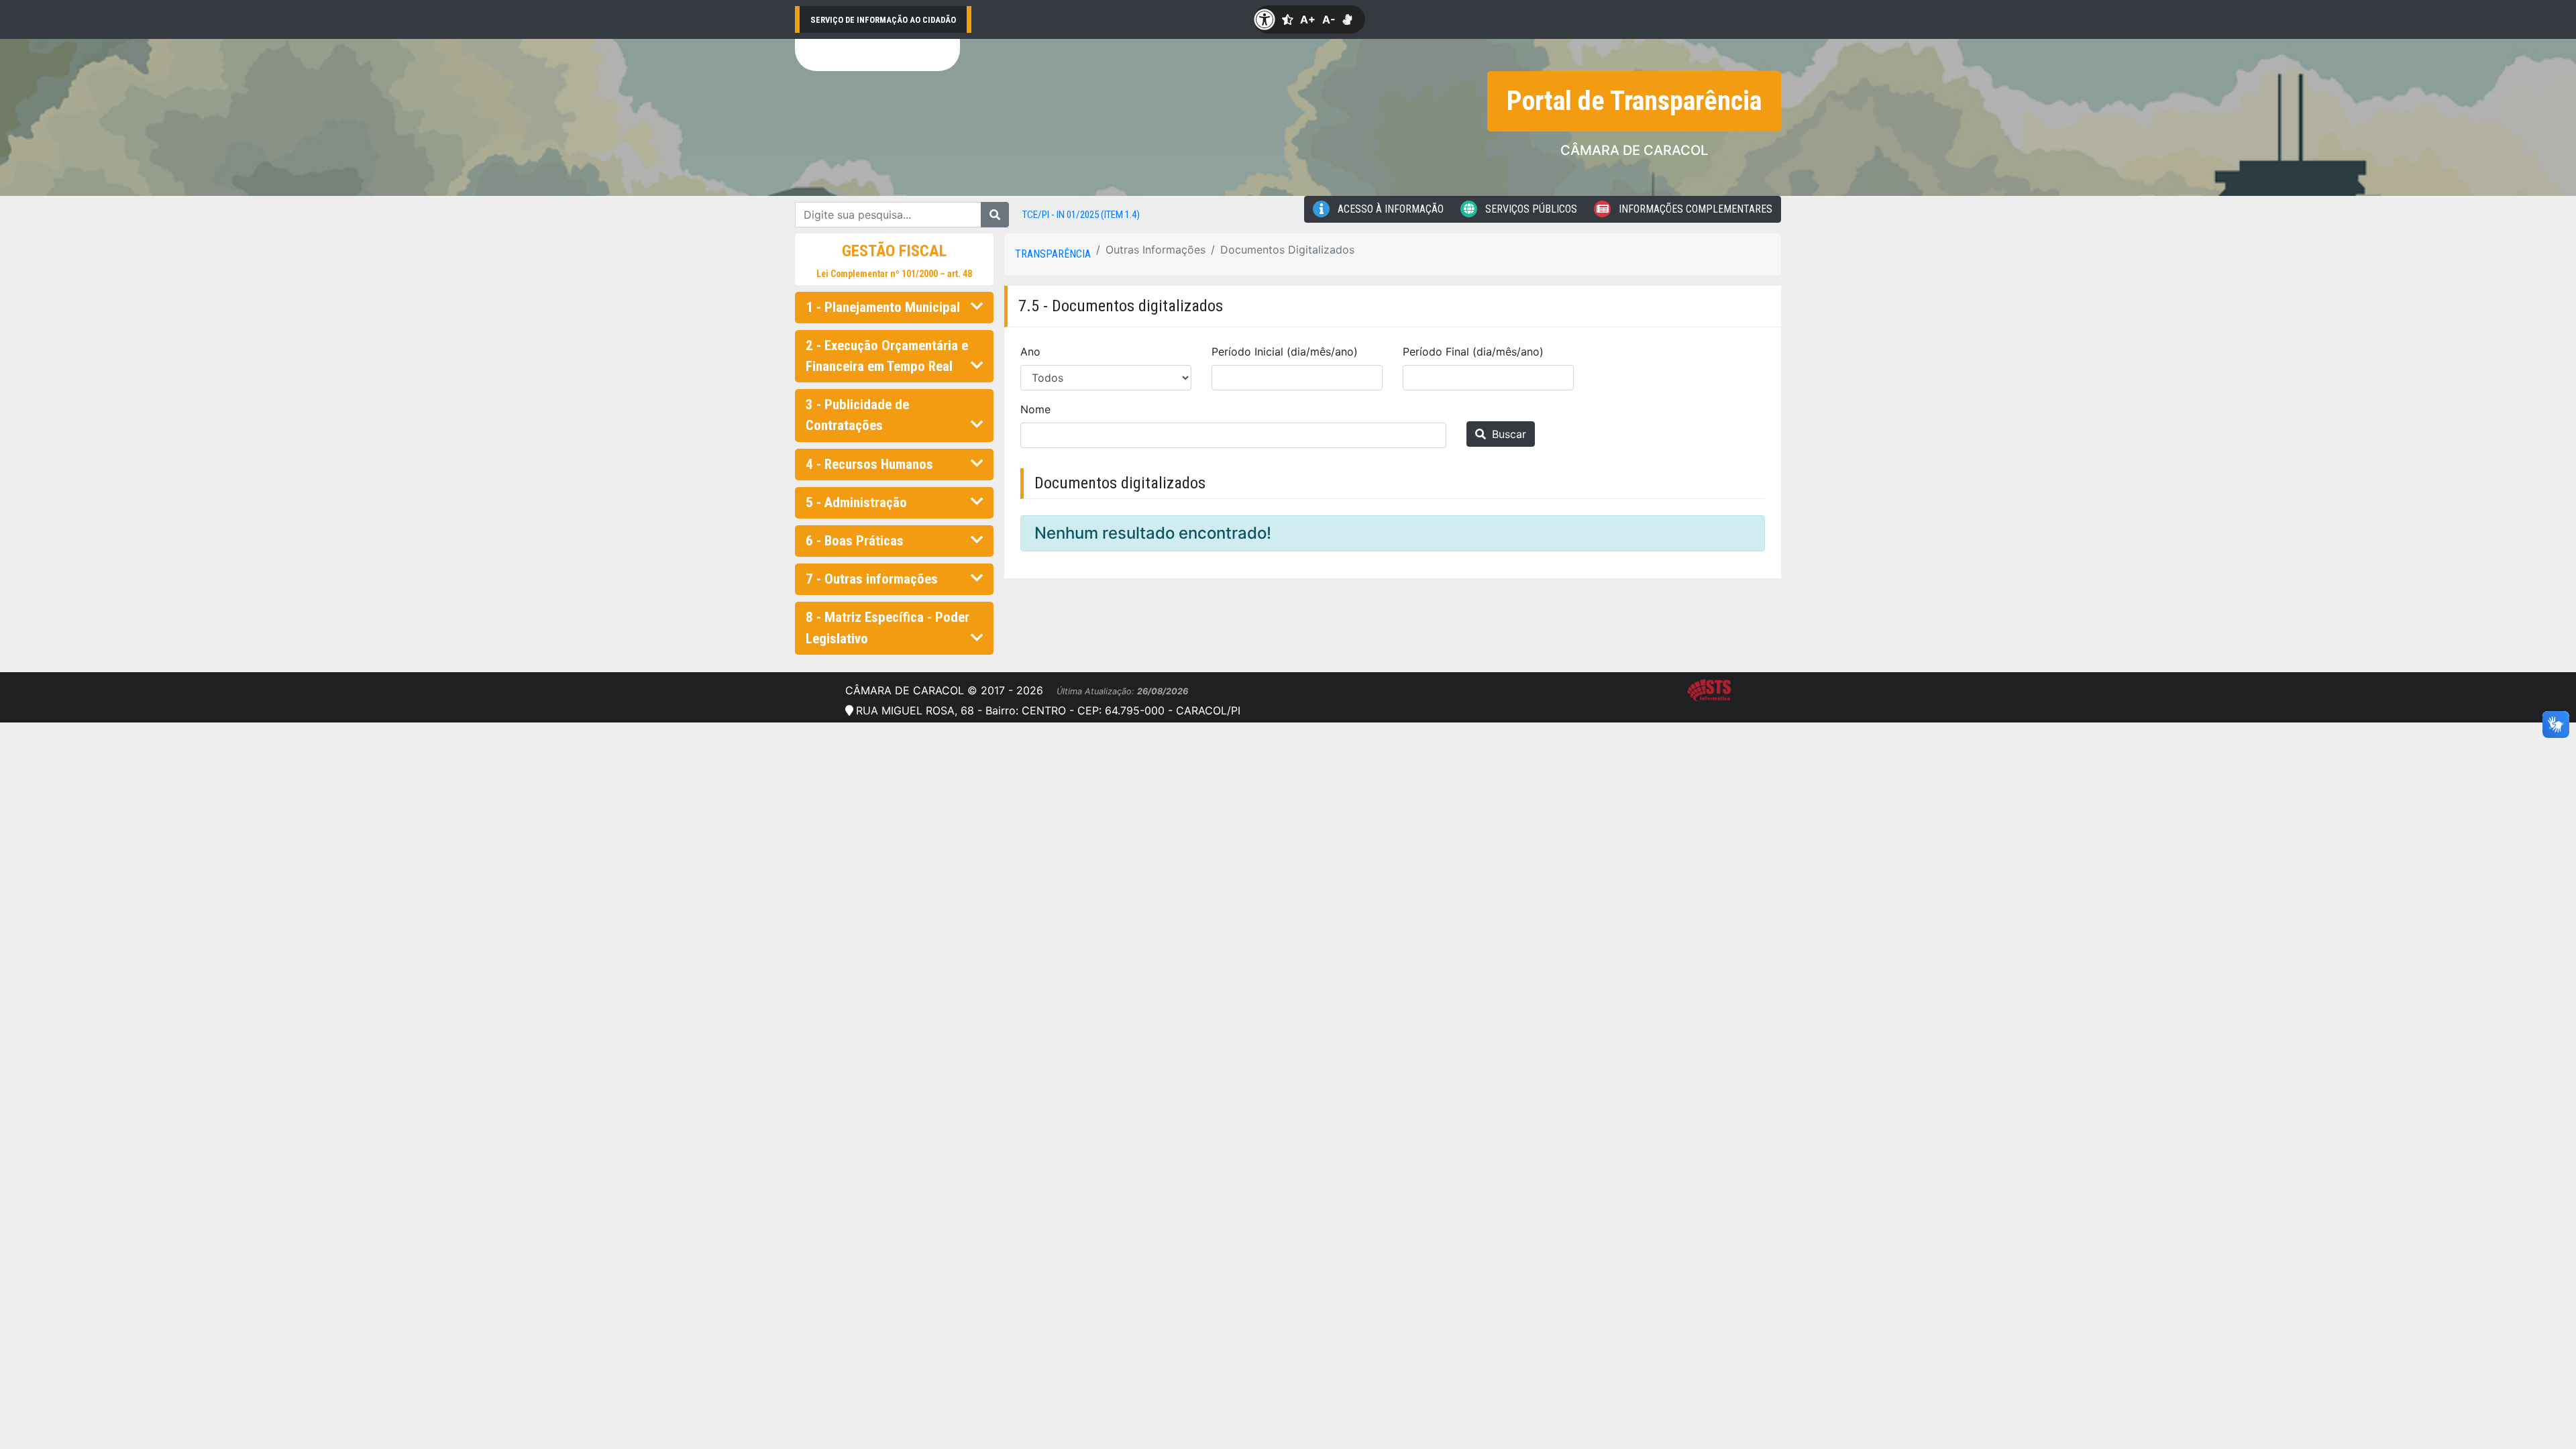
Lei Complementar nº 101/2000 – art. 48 (894, 274)
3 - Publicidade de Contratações (857, 415)
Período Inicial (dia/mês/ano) (1285, 352)
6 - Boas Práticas (855, 541)
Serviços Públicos (1530, 209)
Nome (1035, 409)
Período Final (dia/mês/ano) (1473, 352)
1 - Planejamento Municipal (883, 307)
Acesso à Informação (1389, 209)
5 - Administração (856, 502)
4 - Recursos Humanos (869, 464)
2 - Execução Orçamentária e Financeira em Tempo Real (887, 356)
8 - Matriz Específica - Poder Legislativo (888, 628)
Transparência (1053, 254)
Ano (1030, 352)
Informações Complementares (1694, 209)
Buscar (1507, 434)
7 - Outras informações (872, 579)
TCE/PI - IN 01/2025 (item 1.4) (1081, 215)
